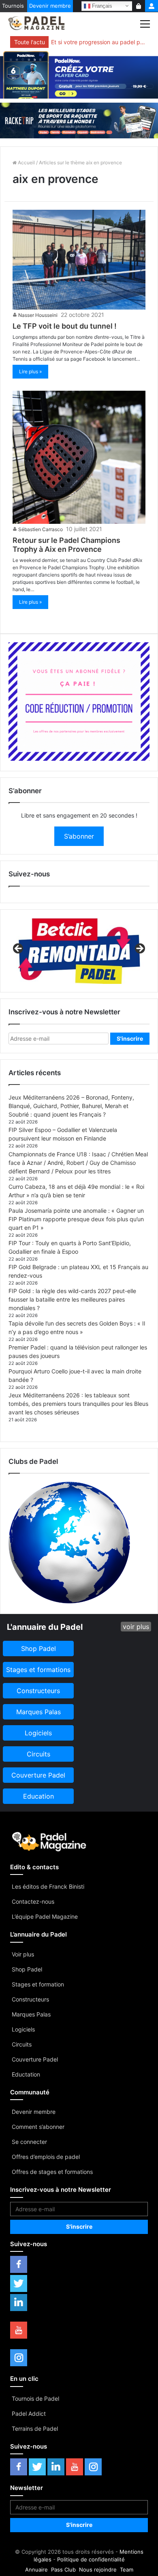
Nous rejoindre (98, 2570)
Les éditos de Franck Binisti (48, 1886)
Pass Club (63, 2570)
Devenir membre (50, 6)
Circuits (22, 2044)
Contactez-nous (33, 1901)
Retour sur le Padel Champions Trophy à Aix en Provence (66, 545)
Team (127, 2570)
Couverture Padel (35, 2059)
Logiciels (23, 2029)
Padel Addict (29, 2414)
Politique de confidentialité (91, 2559)
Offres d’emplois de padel (46, 2157)
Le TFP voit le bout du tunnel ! (65, 326)
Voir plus (23, 1954)
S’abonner (79, 836)
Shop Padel (27, 1969)
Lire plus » (30, 371)
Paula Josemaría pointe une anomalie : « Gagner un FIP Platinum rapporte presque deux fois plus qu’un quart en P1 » (76, 1219)
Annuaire (36, 2570)
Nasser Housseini (38, 315)
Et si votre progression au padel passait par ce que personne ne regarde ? (98, 42)
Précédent (19, 949)
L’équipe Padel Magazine (45, 1916)
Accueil (26, 162)
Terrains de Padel (35, 2429)
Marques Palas (31, 2014)
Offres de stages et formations (52, 2172)
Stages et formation (38, 1984)
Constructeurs (30, 1999)
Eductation (26, 2074)
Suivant (139, 949)
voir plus (136, 1627)
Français (101, 5)
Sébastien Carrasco (41, 529)
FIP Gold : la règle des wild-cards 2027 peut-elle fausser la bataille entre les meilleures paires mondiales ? (72, 1299)
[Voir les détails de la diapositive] (79, 951)
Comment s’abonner (38, 2127)
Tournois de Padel (35, 2398)
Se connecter (29, 2142)
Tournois (13, 6)
